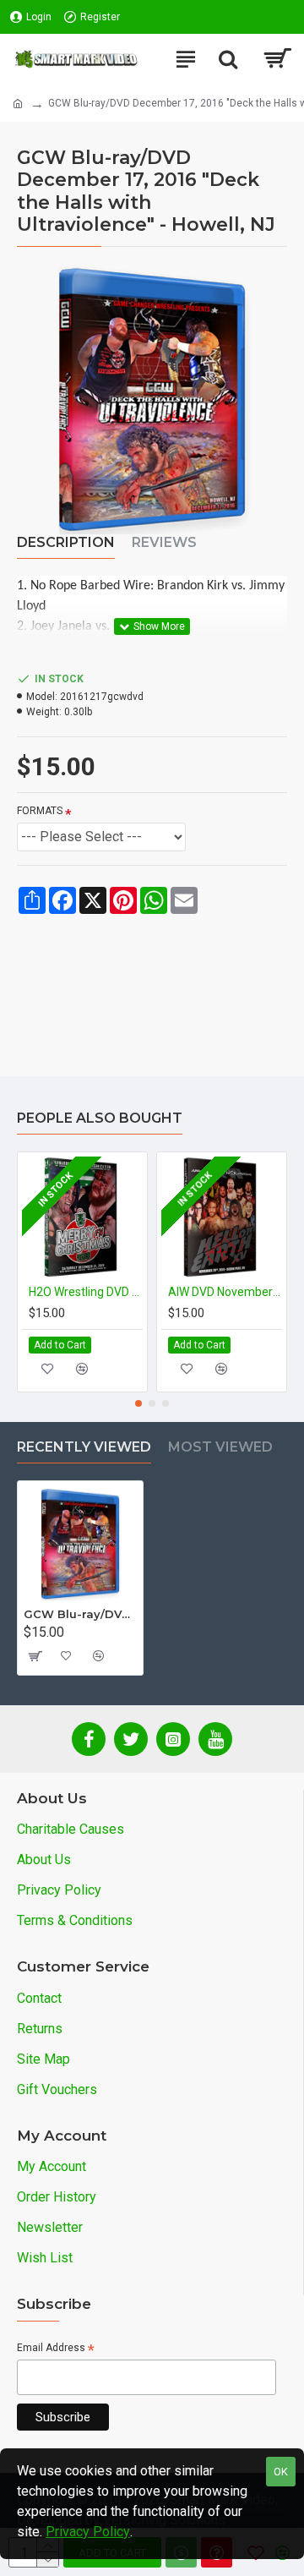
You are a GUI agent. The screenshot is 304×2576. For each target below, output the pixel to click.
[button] (138, 1403)
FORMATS (40, 811)
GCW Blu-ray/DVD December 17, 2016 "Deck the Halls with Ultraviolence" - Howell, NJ (80, 1614)
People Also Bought (100, 1118)
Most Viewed (220, 1447)
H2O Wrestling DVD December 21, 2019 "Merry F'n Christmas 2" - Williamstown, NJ (86, 1292)
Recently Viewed (84, 1447)
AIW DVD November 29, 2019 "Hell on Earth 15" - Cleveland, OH (225, 1292)
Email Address (56, 2349)
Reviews (164, 542)
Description (66, 542)
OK (281, 2472)
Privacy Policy (88, 2532)
